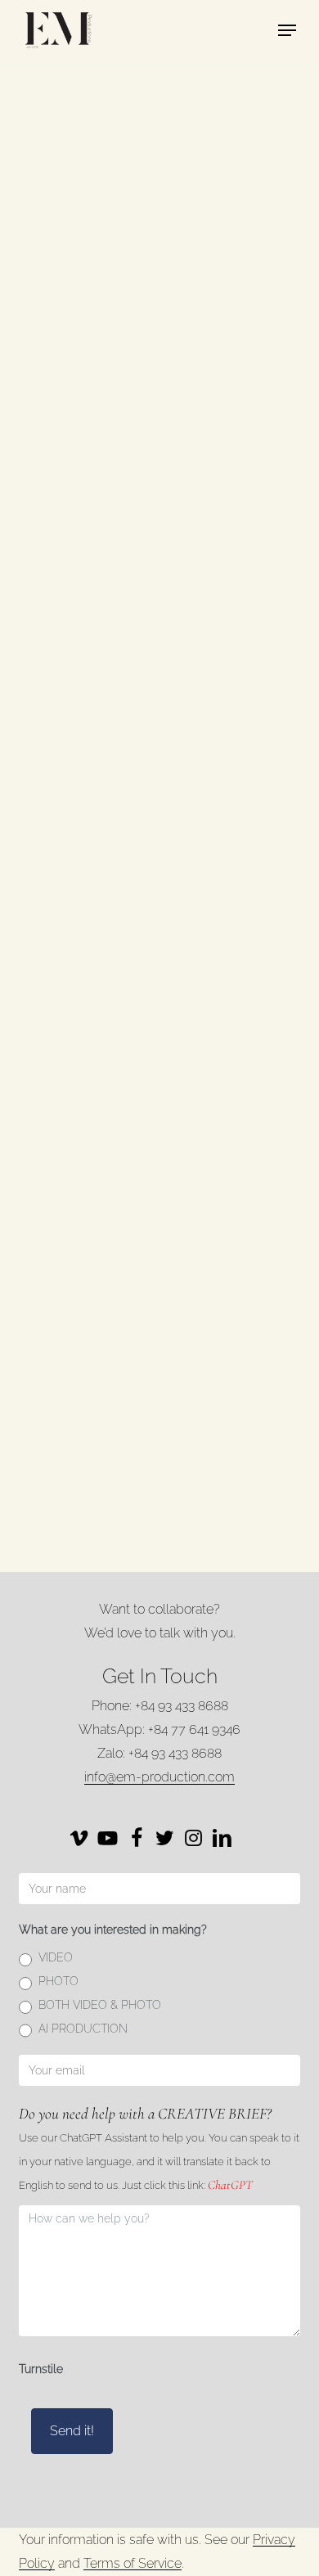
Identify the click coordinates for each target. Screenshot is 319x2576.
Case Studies (99, 1184)
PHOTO (58, 1981)
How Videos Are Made (126, 203)
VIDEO (56, 1957)
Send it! (72, 2431)
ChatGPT (230, 2185)
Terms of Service (133, 2563)
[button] (287, 30)
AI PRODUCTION (83, 2029)
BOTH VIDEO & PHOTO (100, 2005)
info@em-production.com (159, 1777)
